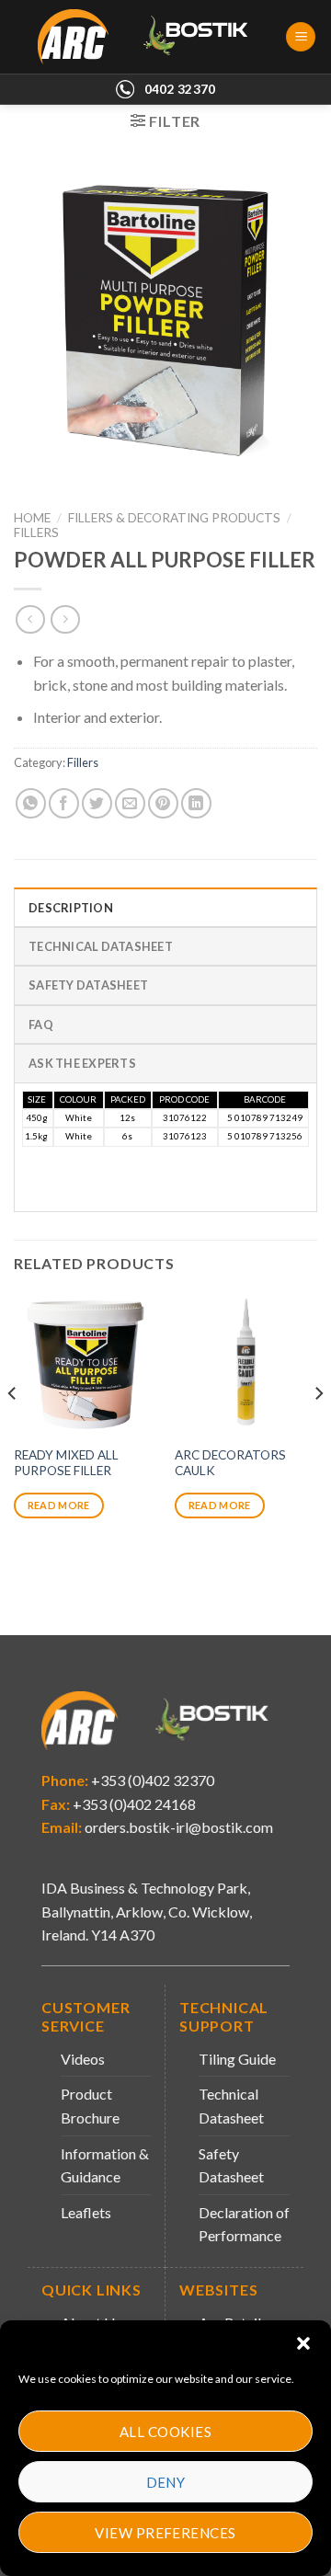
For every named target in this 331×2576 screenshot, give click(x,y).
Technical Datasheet (231, 2106)
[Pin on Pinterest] (163, 803)
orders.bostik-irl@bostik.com (179, 1827)
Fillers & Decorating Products (174, 518)
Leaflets (86, 2212)
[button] (303, 2343)
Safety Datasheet (231, 2165)
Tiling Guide (237, 2059)
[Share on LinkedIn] (196, 803)
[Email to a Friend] (130, 803)
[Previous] (13, 1430)
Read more (59, 1505)
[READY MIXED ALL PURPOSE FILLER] (85, 1364)
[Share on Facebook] (64, 803)
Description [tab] (71, 908)
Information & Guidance (105, 2165)
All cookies (165, 2432)
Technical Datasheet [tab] (101, 946)
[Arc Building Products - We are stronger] (153, 37)
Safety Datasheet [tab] (88, 985)
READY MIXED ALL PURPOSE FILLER (66, 1463)
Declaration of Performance (244, 2224)
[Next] (318, 1430)
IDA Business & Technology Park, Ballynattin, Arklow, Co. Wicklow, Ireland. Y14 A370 (147, 1911)
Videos (83, 2059)
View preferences (165, 2533)
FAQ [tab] (41, 1025)
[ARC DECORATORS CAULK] (246, 1364)
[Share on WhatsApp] (31, 803)
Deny (166, 2482)
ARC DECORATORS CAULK (230, 1463)
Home (32, 518)
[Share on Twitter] (97, 803)
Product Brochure (90, 2106)
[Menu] (301, 37)
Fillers (36, 532)
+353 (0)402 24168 (133, 1804)
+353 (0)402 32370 (151, 1780)
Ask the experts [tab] (82, 1063)
